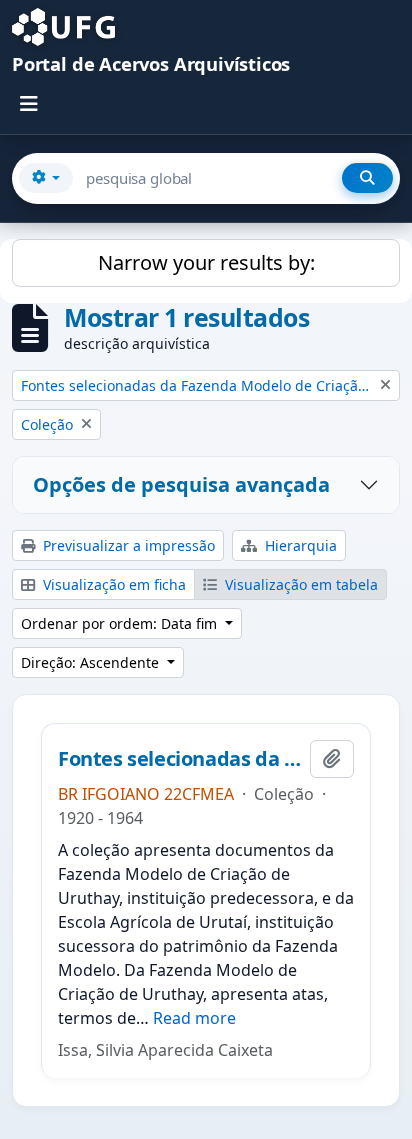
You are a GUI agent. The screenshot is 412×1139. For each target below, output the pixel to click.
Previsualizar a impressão (127, 545)
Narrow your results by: (206, 262)
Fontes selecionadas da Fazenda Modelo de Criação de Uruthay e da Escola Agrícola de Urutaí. (180, 759)
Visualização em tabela (299, 584)
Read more (194, 1018)
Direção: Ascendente (92, 662)
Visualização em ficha (112, 584)
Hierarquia (299, 545)
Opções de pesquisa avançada (181, 484)
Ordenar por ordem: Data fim (121, 623)
